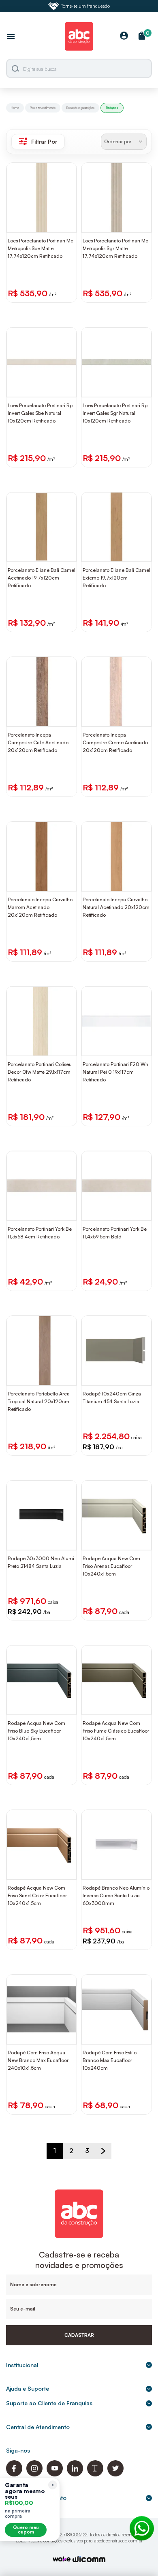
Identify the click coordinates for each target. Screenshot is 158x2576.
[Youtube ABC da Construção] (55, 2474)
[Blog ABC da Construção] (95, 2474)
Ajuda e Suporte (28, 2388)
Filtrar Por (44, 141)
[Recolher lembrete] (53, 2485)
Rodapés (112, 108)
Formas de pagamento (36, 2498)
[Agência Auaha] (89, 2560)
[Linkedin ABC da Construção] (75, 2474)
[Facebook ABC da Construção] (14, 2474)
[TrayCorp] (62, 2560)
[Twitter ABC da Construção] (115, 2474)
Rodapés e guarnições (80, 108)
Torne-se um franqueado (85, 6)
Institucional (22, 2365)
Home (15, 108)
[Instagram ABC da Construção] (34, 2474)
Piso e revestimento (43, 108)
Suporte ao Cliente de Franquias (49, 2403)
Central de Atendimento (38, 2427)
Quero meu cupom (26, 2530)
